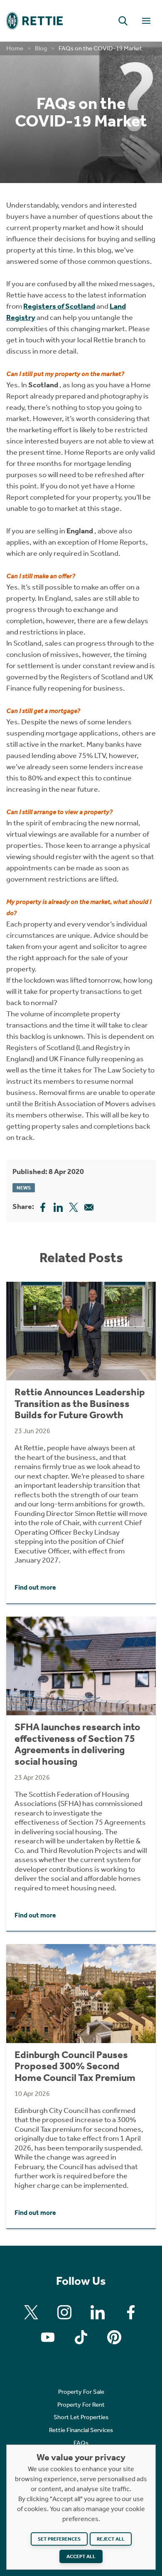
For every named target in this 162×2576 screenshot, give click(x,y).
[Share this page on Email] (89, 1206)
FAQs (81, 2443)
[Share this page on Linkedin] (58, 1206)
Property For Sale (81, 2392)
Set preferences (59, 2539)
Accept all (81, 2556)
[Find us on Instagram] (64, 2312)
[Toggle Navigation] (146, 21)
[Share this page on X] (74, 1206)
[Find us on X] (31, 2312)
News (24, 1188)
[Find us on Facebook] (131, 2312)
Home (15, 48)
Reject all (111, 2539)
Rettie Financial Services (81, 2430)
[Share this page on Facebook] (43, 1206)
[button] (123, 21)
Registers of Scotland (59, 306)
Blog (41, 48)
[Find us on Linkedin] (98, 2312)
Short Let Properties (81, 2417)
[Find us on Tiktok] (81, 2337)
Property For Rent (81, 2405)
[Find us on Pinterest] (114, 2337)
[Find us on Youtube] (48, 2337)
